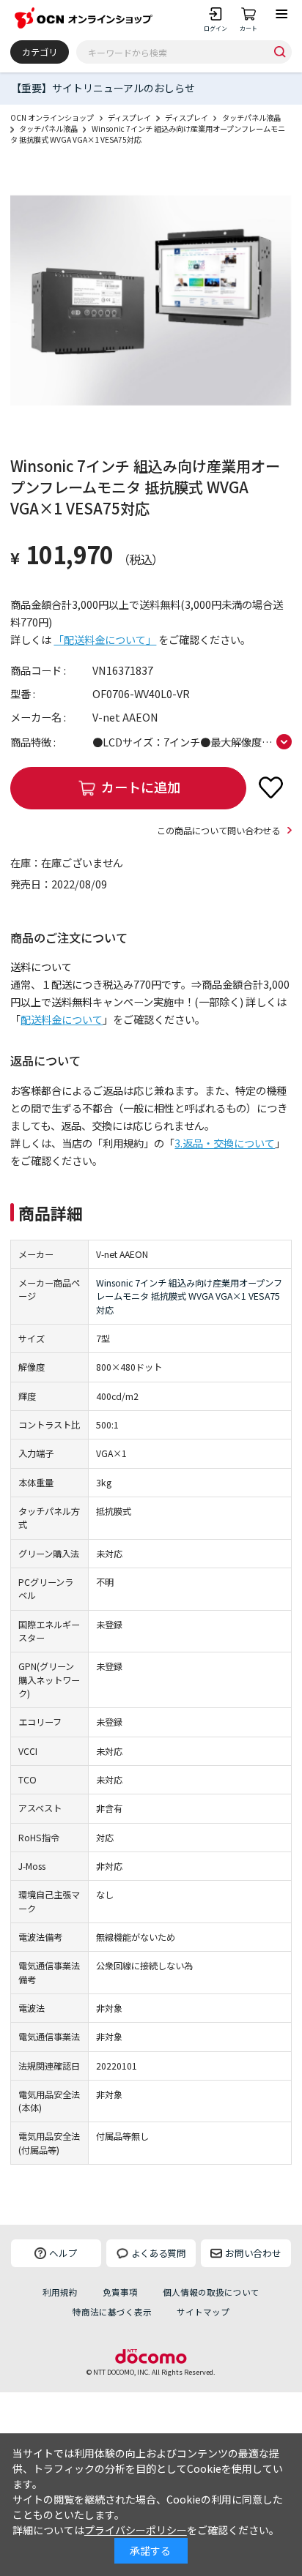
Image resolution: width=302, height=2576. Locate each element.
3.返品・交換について (225, 1143)
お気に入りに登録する (271, 787)
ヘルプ (63, 2253)
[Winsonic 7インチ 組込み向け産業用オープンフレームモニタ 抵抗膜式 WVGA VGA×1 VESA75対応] (151, 300)
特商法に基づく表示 (112, 2312)
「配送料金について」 (105, 640)
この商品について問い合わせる (218, 831)
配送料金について (62, 1019)
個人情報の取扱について (211, 2292)
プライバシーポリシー (136, 2530)
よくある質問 (158, 2253)
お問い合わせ (253, 2253)
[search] (280, 52)
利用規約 (60, 2292)
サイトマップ (203, 2312)
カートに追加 (141, 787)
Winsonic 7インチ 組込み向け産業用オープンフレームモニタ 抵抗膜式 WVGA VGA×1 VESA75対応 (189, 1296)
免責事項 (120, 2292)
